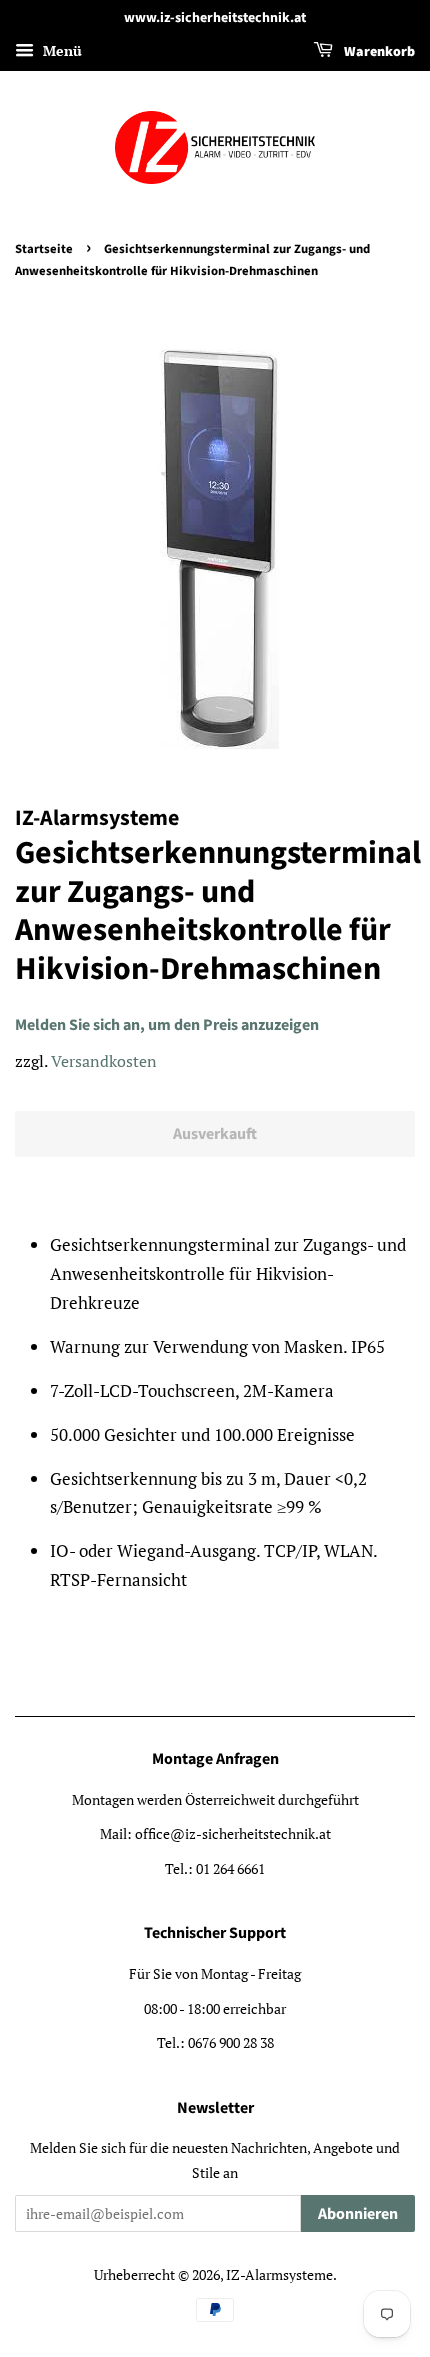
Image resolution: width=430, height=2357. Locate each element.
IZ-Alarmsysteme (279, 2274)
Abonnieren (358, 2214)
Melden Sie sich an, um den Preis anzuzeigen (167, 1025)
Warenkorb (378, 52)
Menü (60, 50)
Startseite (44, 249)
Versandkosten (104, 1061)
